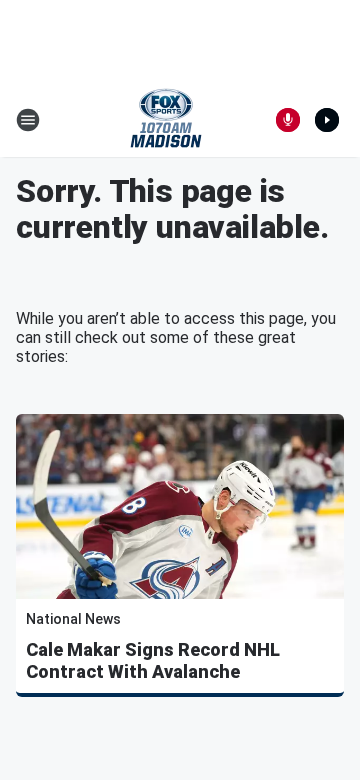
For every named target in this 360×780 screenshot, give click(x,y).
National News (73, 619)
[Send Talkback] (288, 120)
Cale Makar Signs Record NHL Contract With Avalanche (153, 660)
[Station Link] (166, 120)
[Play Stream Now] (327, 120)
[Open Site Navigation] (28, 120)
